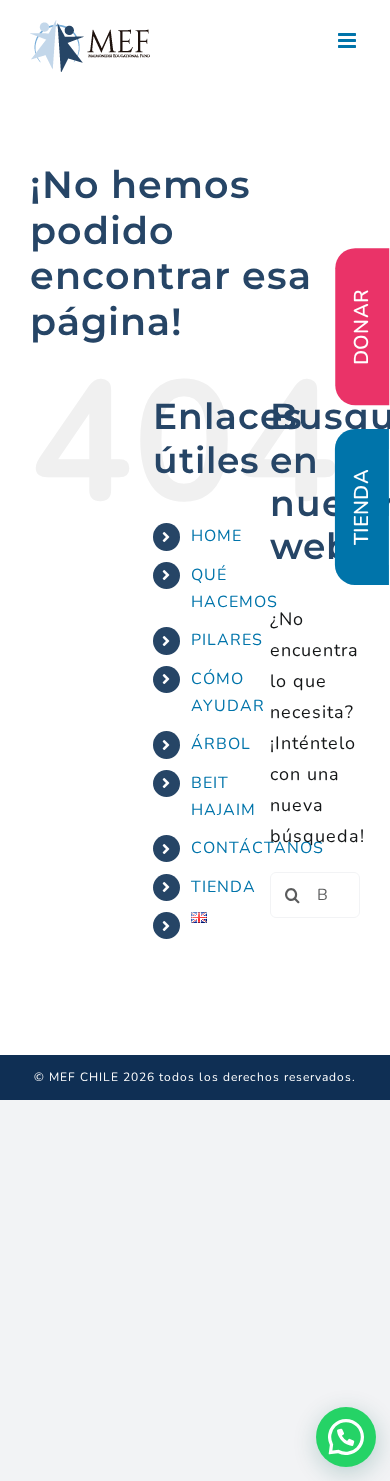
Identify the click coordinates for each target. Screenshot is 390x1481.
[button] (346, 1437)
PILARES (227, 640)
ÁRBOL (221, 744)
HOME (216, 536)
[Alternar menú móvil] (349, 40)
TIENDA (223, 887)
